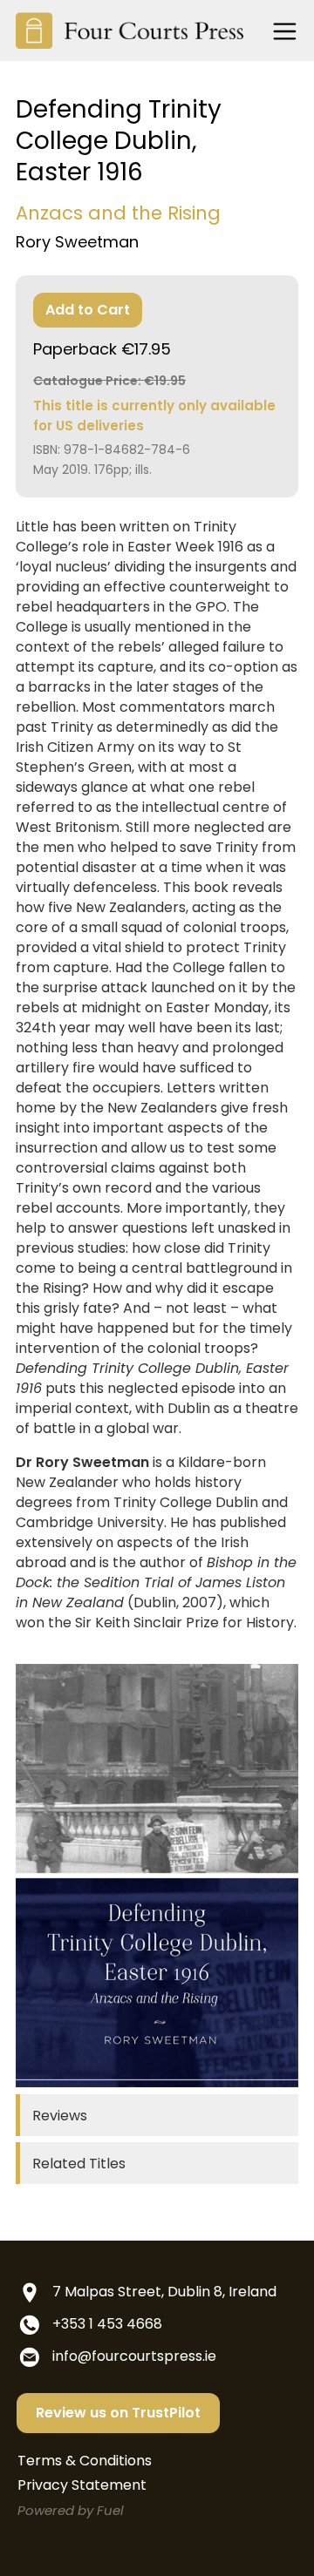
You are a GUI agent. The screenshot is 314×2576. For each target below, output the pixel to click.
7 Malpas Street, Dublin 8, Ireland (164, 2292)
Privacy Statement (82, 2485)
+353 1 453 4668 (107, 2324)
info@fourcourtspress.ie (134, 2356)
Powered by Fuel (71, 2510)
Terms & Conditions (85, 2461)
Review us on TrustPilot (118, 2413)
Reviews (60, 2116)
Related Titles (79, 2164)
